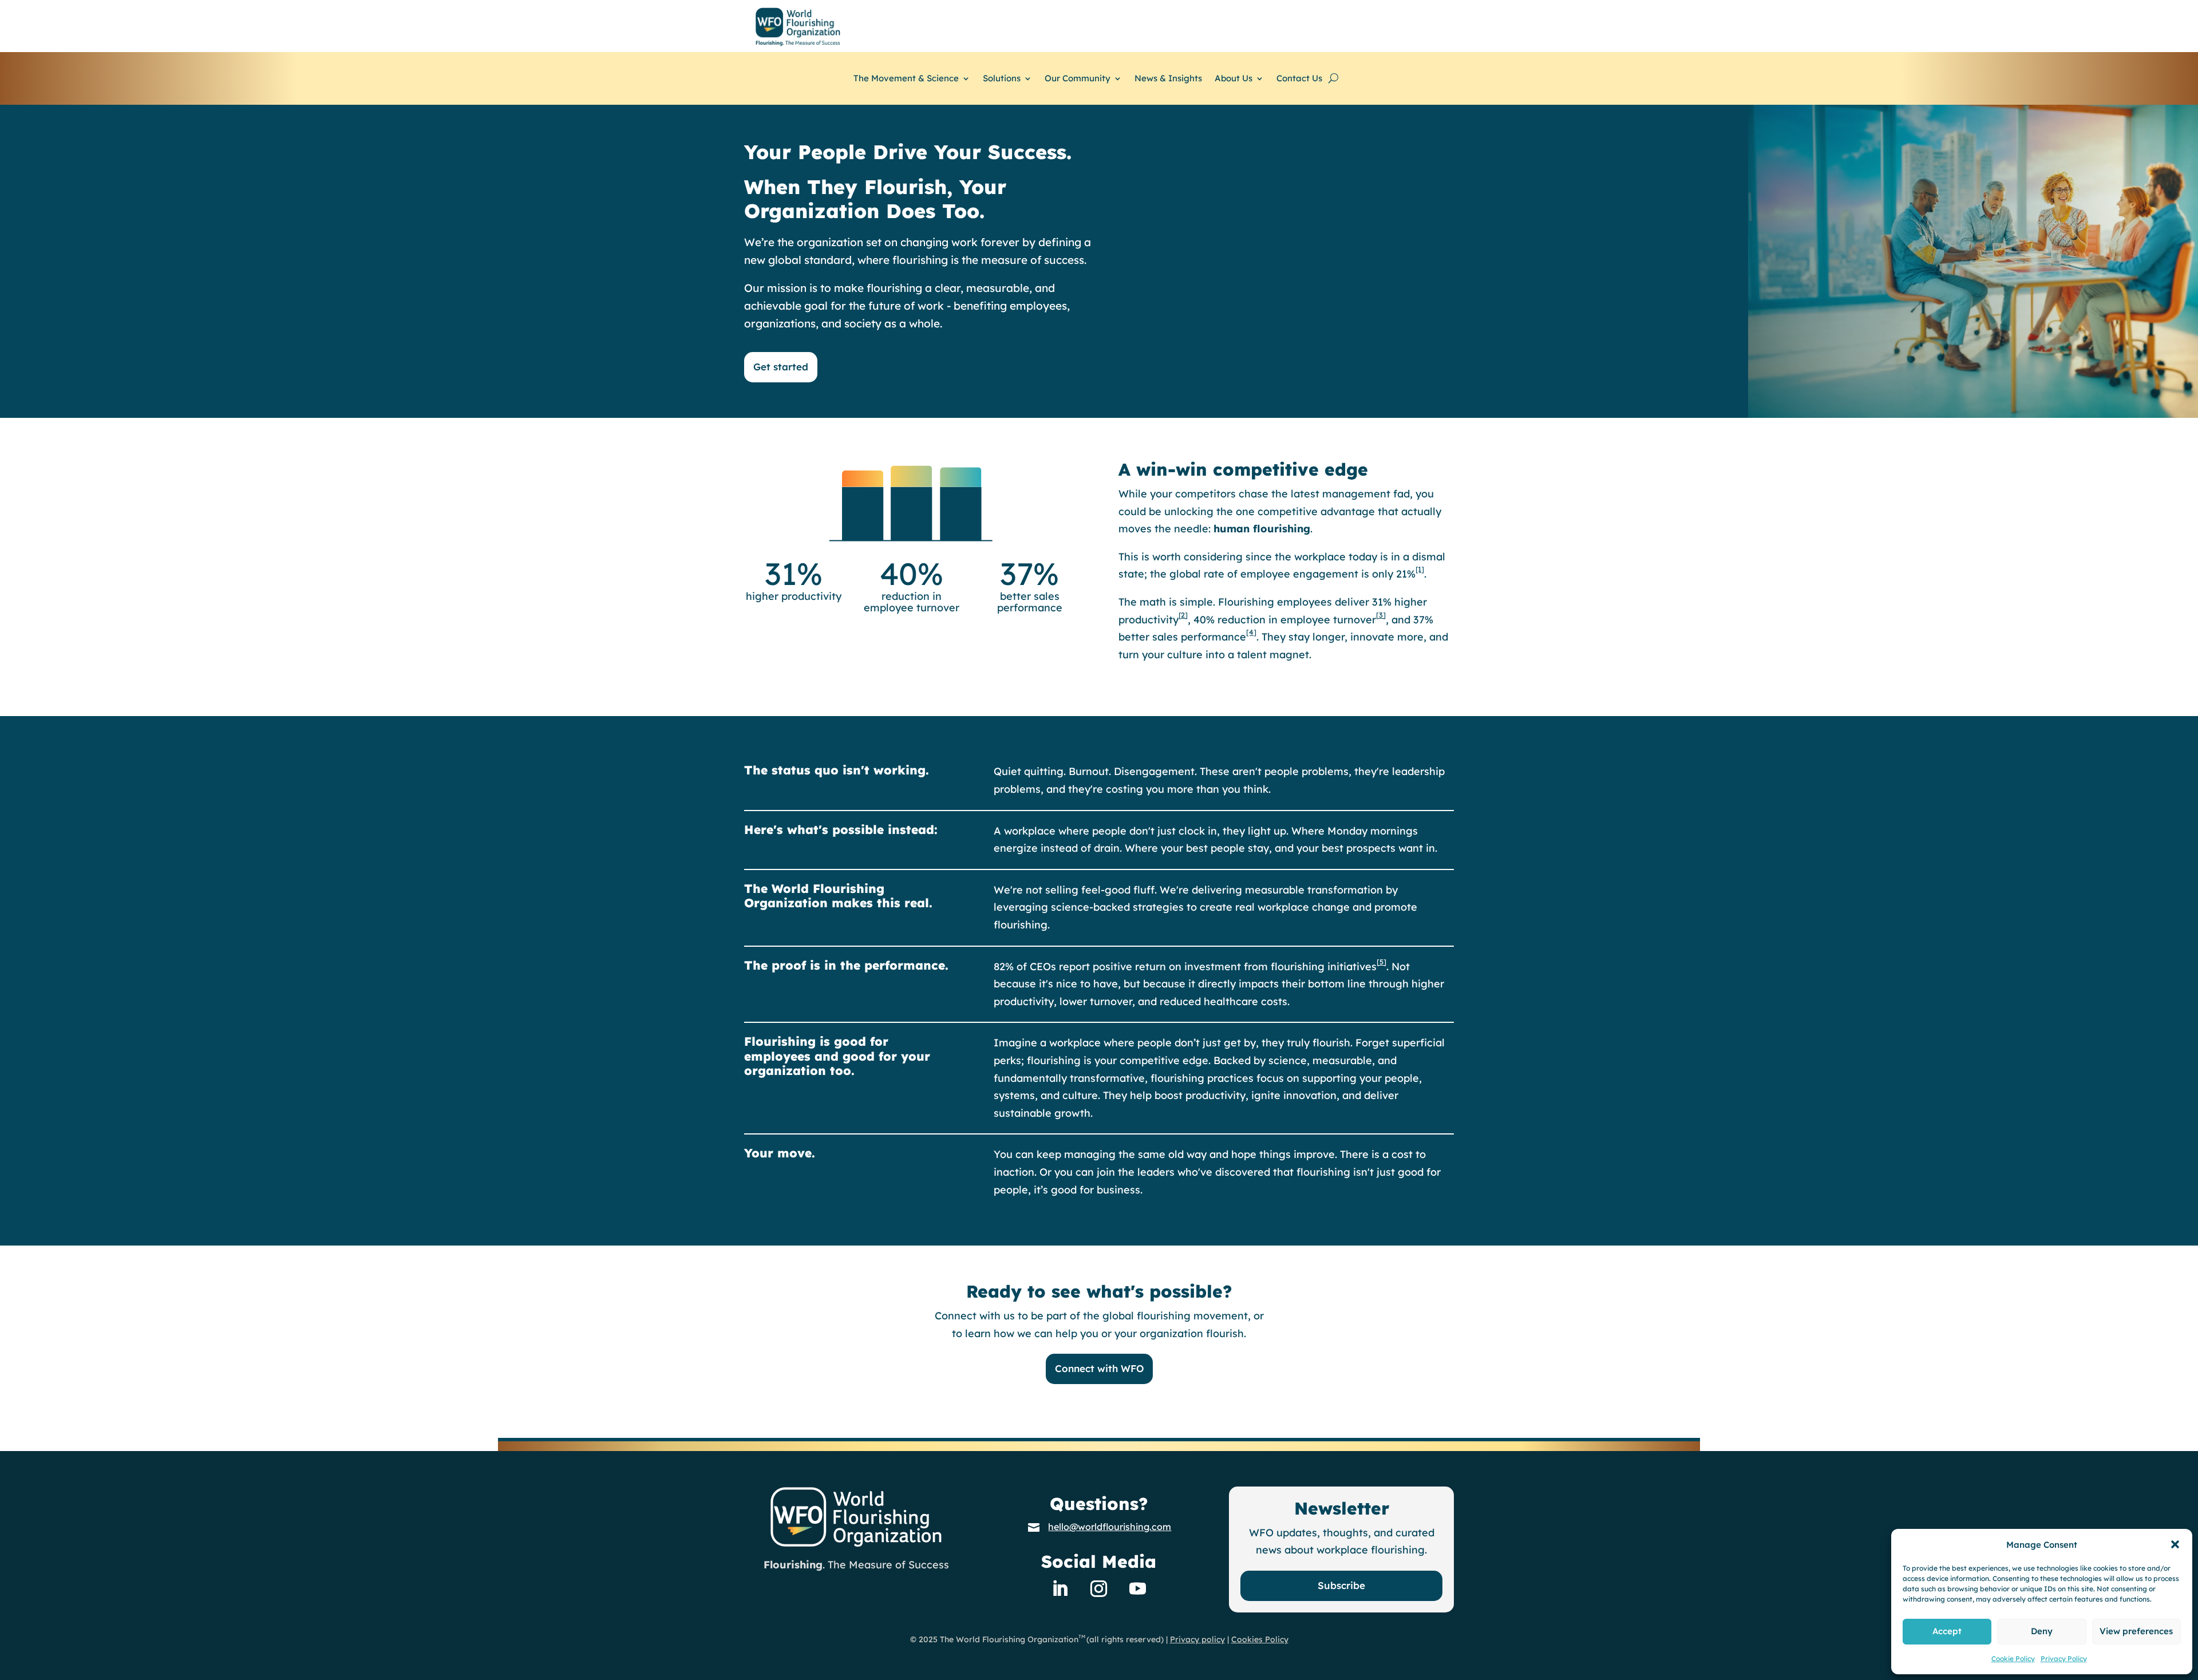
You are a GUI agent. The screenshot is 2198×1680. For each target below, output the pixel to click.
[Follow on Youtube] (1138, 1588)
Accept (1947, 1631)
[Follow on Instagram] (1099, 1588)
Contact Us (1299, 79)
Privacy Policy (2064, 1659)
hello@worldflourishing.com (1110, 1527)
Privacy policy (1197, 1639)
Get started (781, 367)
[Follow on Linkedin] (1060, 1588)
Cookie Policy (2013, 1659)
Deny (2042, 1631)
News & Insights (1168, 79)
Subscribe (1341, 1585)
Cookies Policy (1260, 1639)
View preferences (2136, 1631)
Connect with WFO (1099, 1368)
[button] (2175, 1544)
